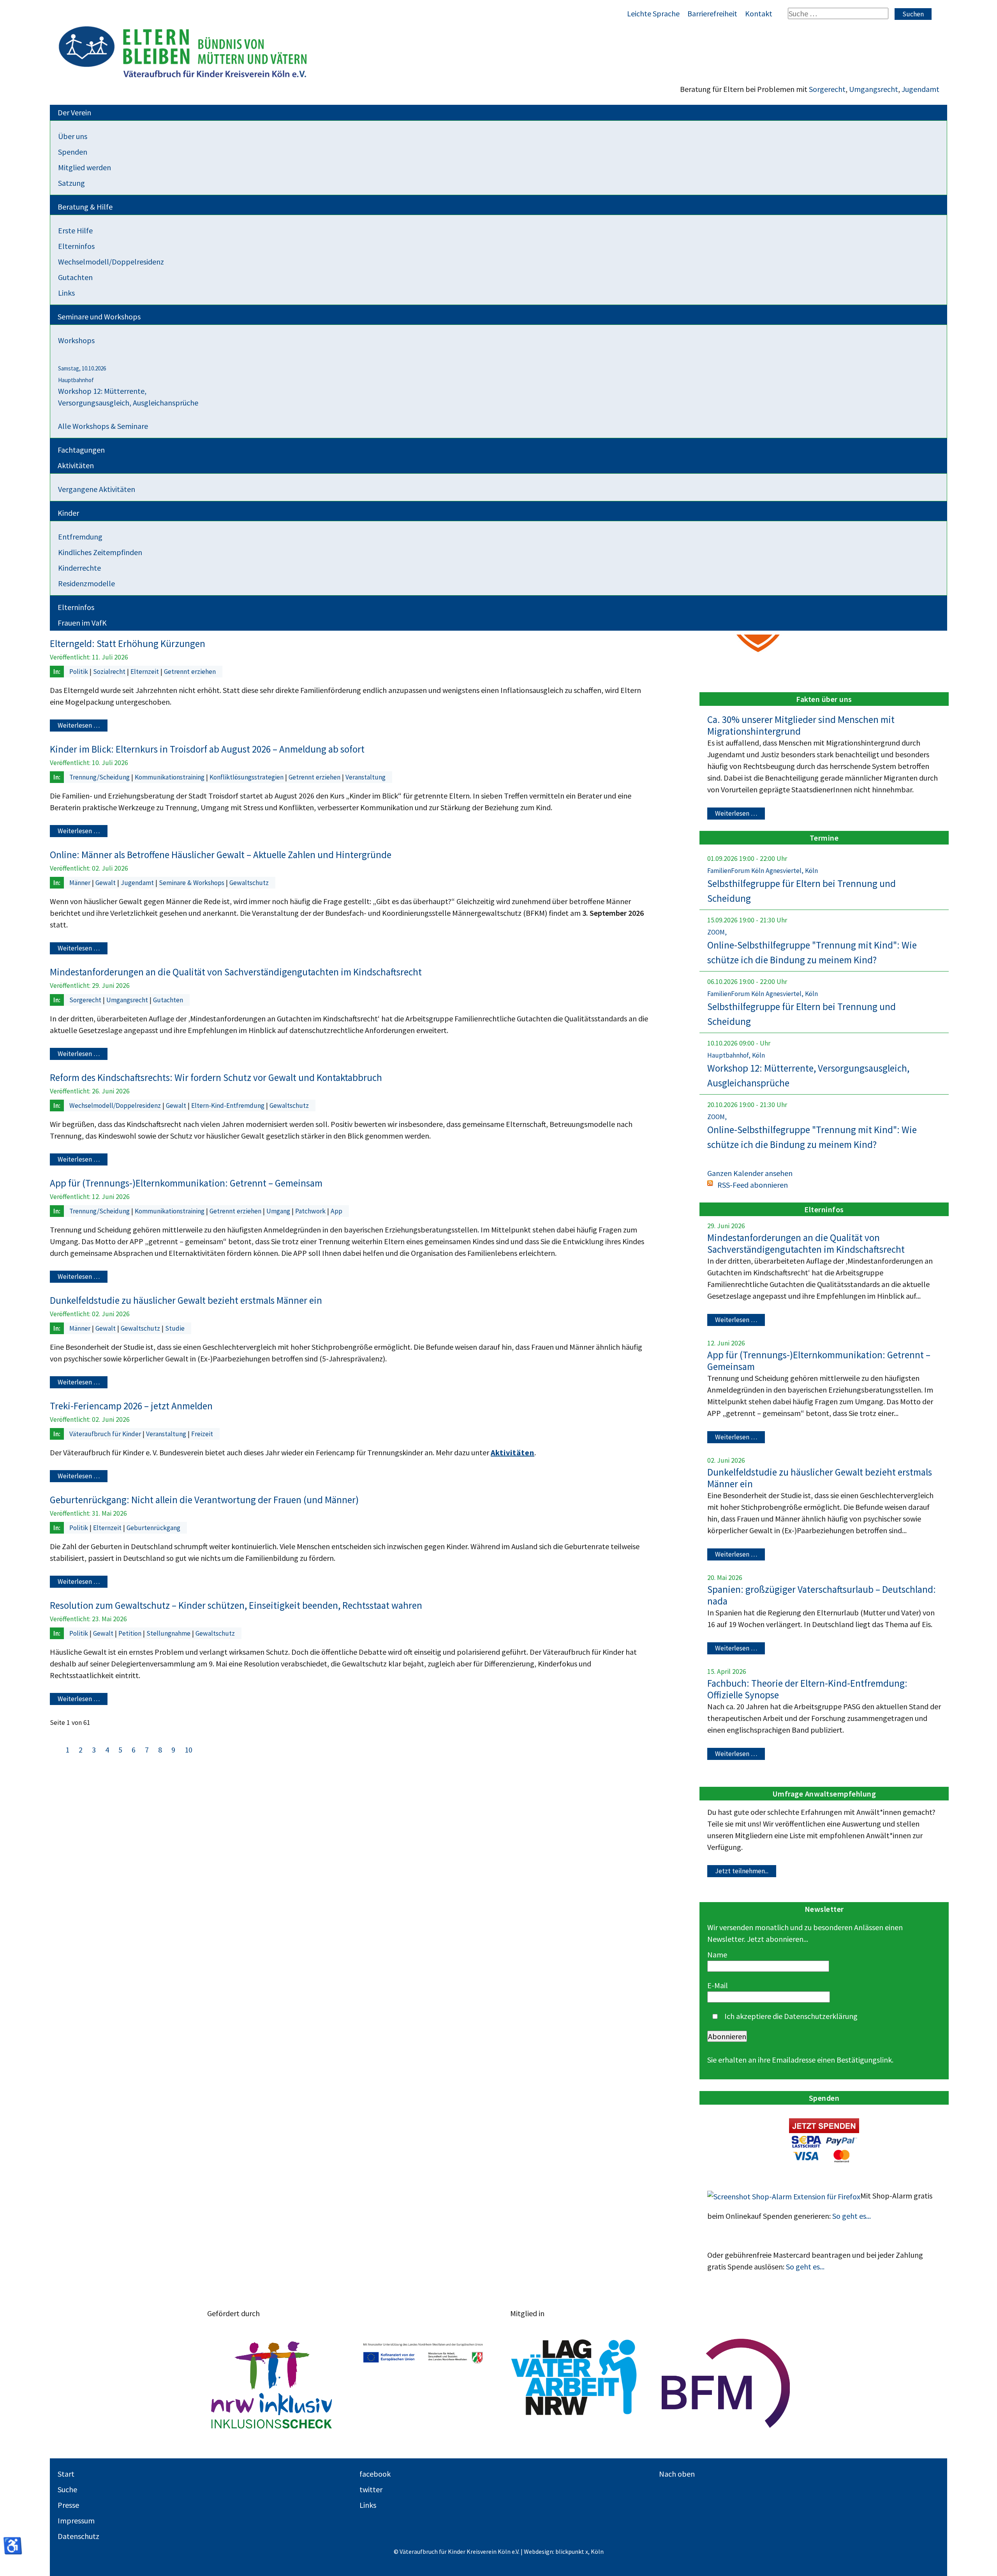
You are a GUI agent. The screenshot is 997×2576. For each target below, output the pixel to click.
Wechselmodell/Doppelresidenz (116, 1106)
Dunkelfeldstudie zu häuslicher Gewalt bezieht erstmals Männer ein (186, 1300)
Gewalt (106, 883)
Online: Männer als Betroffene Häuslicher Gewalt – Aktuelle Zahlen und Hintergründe (221, 855)
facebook (375, 2474)
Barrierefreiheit (712, 13)
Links (368, 2505)
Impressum (76, 2520)
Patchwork (311, 1211)
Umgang (279, 1211)
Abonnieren (727, 2036)
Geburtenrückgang (153, 1528)
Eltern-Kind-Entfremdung (229, 1106)
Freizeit (202, 1434)
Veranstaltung (366, 777)
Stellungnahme (169, 1633)
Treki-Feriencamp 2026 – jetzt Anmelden (131, 1406)
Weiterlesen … (79, 726)
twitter (371, 2489)
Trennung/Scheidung (100, 777)
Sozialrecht (110, 672)
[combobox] (838, 13)
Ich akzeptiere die (790, 2016)
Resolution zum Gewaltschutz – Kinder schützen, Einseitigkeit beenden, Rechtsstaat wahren (236, 1605)
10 (188, 1750)
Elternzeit (145, 672)
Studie (175, 1328)
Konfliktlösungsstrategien (247, 777)
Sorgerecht (827, 89)
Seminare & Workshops (192, 883)
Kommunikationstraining (170, 777)
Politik (79, 672)
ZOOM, (717, 932)
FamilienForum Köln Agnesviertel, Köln (763, 871)
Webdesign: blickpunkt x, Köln (564, 2551)
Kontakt (759, 13)
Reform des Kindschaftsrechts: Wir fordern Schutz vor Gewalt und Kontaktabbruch (216, 1077)
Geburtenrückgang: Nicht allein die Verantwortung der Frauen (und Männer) (204, 1500)
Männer (81, 883)
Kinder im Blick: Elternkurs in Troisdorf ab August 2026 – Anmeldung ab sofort (207, 749)
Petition (131, 1633)
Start (66, 2474)
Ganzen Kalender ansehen (750, 1173)
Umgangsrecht (874, 89)
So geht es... (852, 2216)
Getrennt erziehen (190, 672)
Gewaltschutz (249, 883)
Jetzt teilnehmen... (742, 1871)
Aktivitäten (513, 1452)
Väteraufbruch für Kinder (106, 1434)
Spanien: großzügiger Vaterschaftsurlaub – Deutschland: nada (822, 1595)
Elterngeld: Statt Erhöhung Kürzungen (128, 644)
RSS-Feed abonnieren (753, 1185)
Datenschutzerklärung (821, 2016)
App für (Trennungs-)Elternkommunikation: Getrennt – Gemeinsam (186, 1183)
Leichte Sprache (653, 13)
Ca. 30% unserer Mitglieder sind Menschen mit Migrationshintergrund (801, 725)
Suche (67, 2489)
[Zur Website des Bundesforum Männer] (726, 2383)
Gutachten (168, 1000)
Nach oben (677, 2474)
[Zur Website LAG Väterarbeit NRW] (574, 2383)
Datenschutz (78, 2536)
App (336, 1211)
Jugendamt (920, 89)
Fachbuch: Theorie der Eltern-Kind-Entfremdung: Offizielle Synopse (807, 1689)
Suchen (913, 14)
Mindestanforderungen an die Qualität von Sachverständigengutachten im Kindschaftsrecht (236, 972)
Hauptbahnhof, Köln (736, 1055)
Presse (68, 2505)
